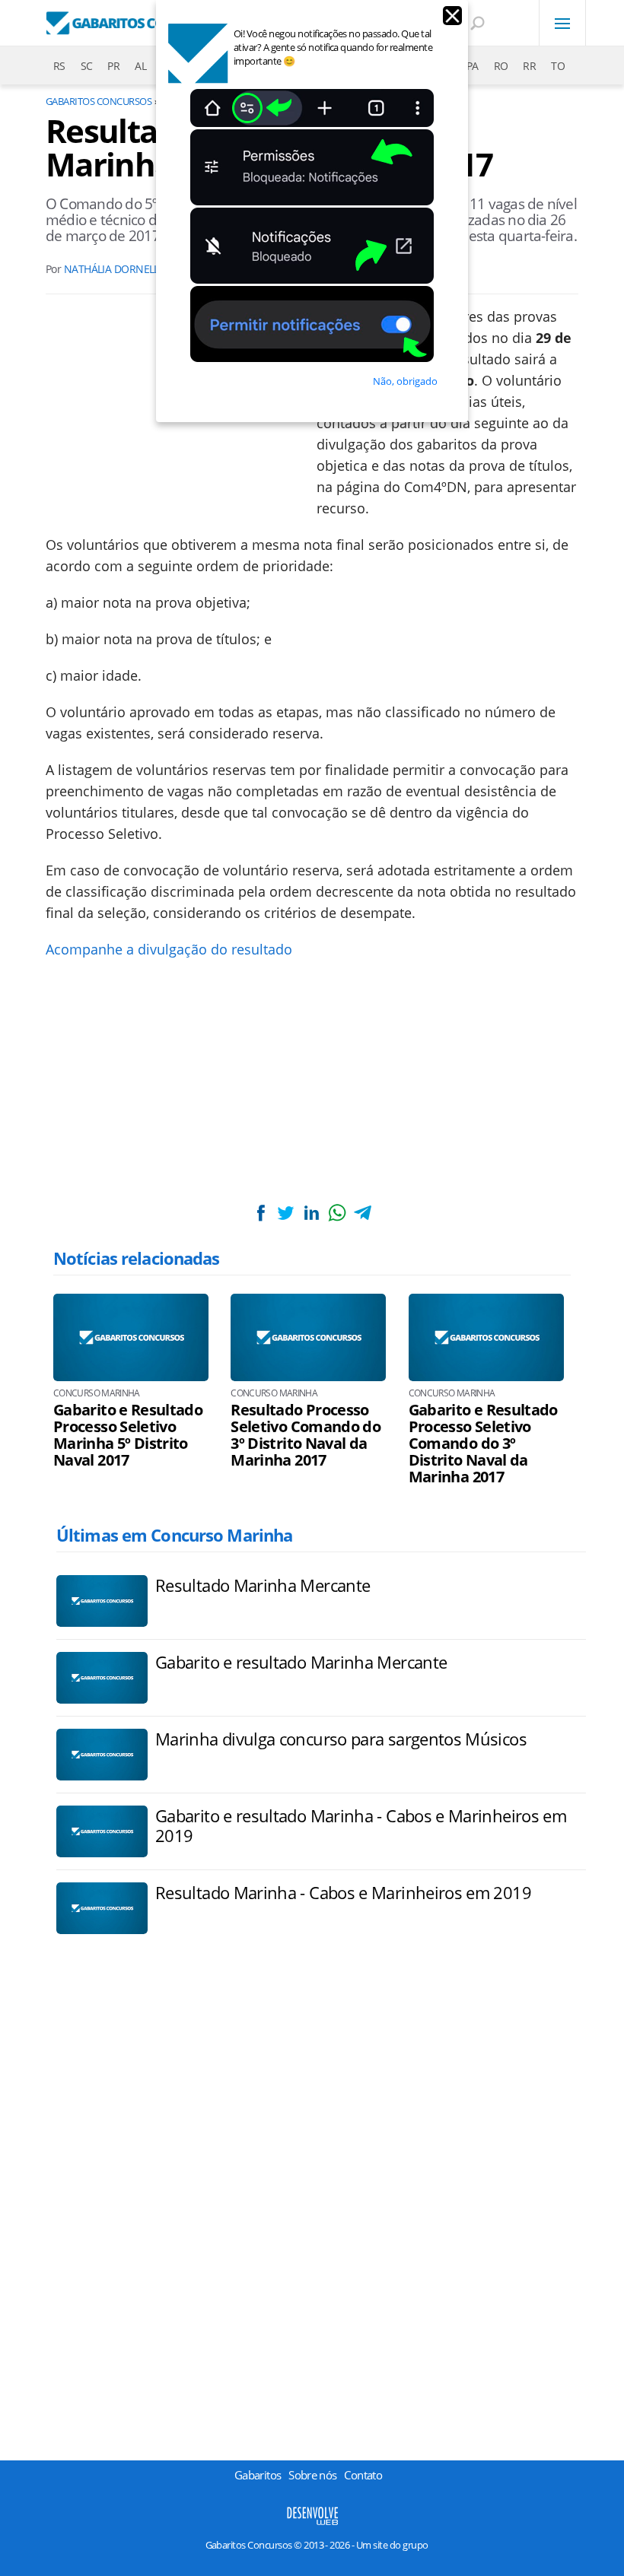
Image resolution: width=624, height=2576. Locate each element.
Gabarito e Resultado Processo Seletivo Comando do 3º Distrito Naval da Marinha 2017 (483, 1444)
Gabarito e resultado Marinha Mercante (301, 1662)
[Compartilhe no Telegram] (362, 1213)
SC (87, 66)
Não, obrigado (405, 381)
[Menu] (562, 23)
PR (113, 66)
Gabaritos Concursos (99, 101)
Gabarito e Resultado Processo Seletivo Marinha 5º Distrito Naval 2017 (128, 1435)
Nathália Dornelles (117, 269)
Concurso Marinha (97, 1393)
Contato (363, 2475)
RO (501, 66)
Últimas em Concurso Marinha (174, 1535)
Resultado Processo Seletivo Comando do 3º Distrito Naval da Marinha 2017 (306, 1435)
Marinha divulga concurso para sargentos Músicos (341, 1739)
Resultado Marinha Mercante (263, 1585)
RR (529, 66)
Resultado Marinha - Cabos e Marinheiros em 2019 (343, 1892)
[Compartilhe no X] (286, 1213)
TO (558, 66)
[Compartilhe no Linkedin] (311, 1213)
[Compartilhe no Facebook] (261, 1213)
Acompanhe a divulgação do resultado (169, 949)
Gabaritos (258, 2475)
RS (59, 66)
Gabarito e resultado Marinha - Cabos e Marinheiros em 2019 (361, 1825)
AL (140, 66)
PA (473, 66)
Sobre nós (312, 2475)
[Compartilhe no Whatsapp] (337, 1213)
